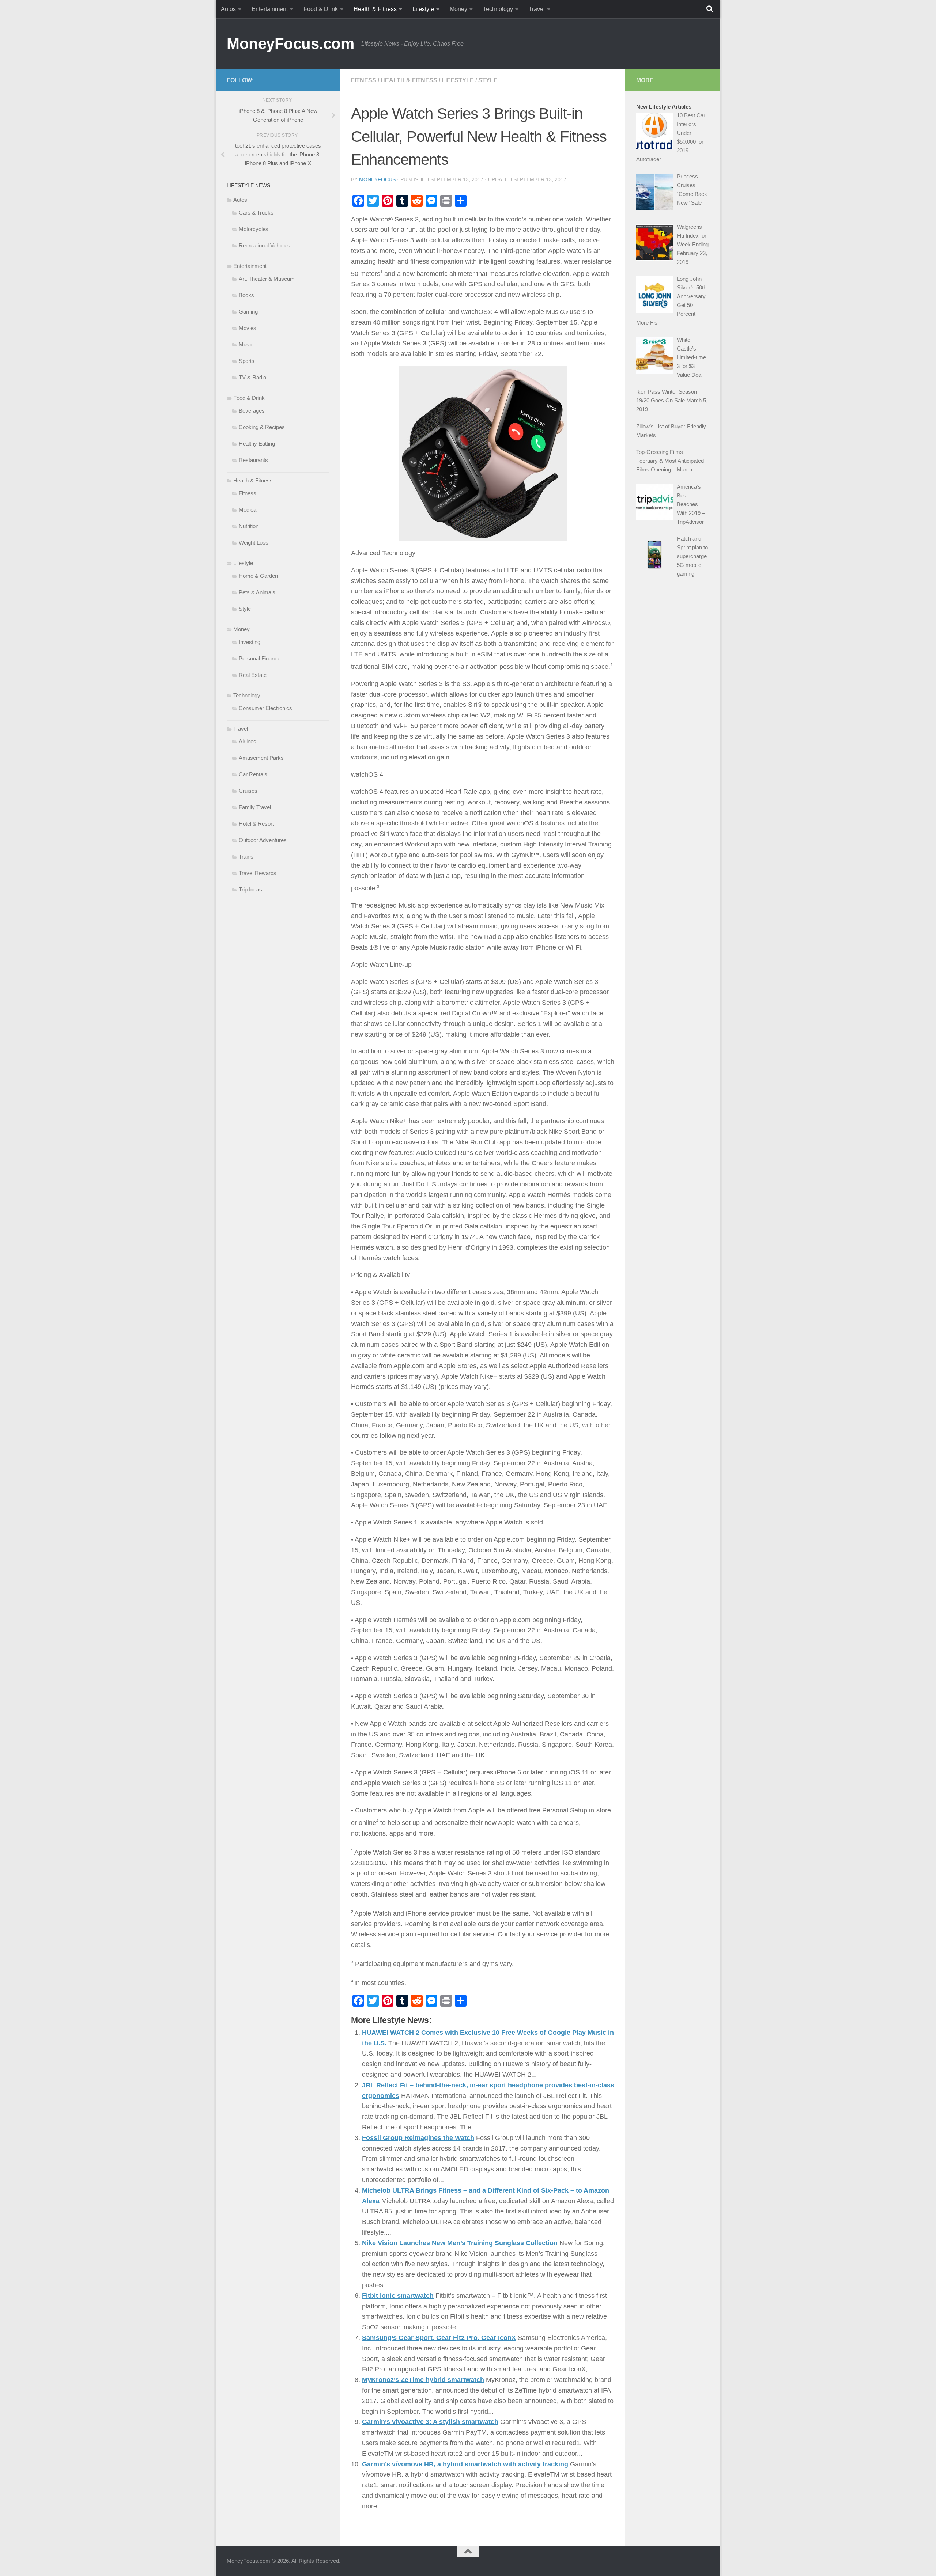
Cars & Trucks (256, 213)
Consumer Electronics (265, 708)
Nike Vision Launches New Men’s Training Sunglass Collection (460, 2243)
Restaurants (253, 460)
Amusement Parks (261, 758)
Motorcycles (254, 229)
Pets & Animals (257, 592)
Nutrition (249, 526)
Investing (250, 642)
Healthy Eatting (257, 444)
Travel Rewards (258, 873)
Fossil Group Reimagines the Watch (418, 2138)
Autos (228, 9)
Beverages (252, 411)
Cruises (248, 791)
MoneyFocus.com (290, 44)
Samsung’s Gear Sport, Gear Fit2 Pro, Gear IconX (439, 2338)
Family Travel (255, 807)
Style (488, 80)
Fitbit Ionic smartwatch (398, 2296)
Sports (247, 361)
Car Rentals (253, 774)
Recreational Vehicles (265, 245)
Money (458, 9)
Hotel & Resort (256, 824)
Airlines (248, 741)
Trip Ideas (250, 889)
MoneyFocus (377, 179)
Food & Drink (321, 9)
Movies (248, 328)
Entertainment (270, 9)
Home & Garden (258, 576)
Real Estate (253, 675)
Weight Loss (254, 543)
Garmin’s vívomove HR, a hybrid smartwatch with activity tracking (465, 2464)
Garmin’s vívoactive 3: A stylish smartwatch (430, 2422)
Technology (498, 9)
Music (246, 344)
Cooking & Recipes (262, 427)
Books (246, 295)
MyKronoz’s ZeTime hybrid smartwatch (423, 2380)
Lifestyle (423, 9)
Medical (248, 510)
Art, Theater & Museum (267, 279)
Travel (537, 9)
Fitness (364, 80)
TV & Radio (252, 377)
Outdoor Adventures (263, 840)
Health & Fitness (375, 9)
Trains (246, 857)
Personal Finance (260, 658)
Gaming (248, 312)
